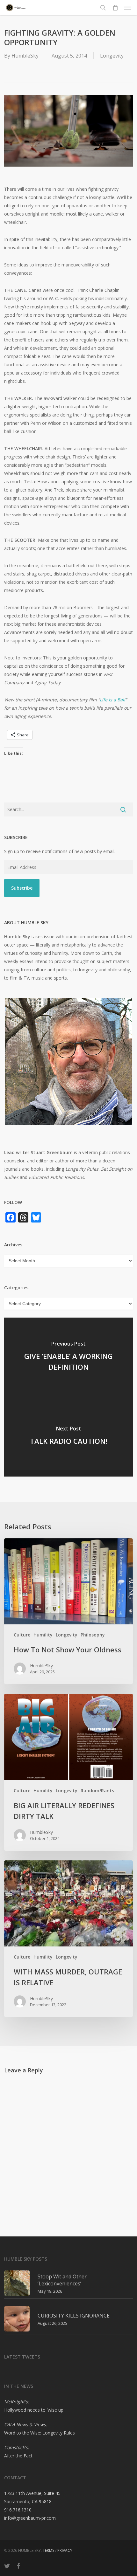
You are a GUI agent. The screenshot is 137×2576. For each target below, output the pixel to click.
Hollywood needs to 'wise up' (34, 2410)
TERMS (48, 2550)
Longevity (112, 56)
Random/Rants (97, 1791)
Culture (22, 1635)
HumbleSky (25, 56)
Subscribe (22, 888)
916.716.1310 (18, 2510)
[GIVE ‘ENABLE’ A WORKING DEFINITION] (68, 1357)
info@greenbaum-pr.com (30, 2518)
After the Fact (18, 2456)
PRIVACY (65, 2550)
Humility (43, 1635)
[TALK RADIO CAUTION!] (68, 1437)
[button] (128, 8)
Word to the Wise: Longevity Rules (40, 2433)
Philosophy (93, 1635)
